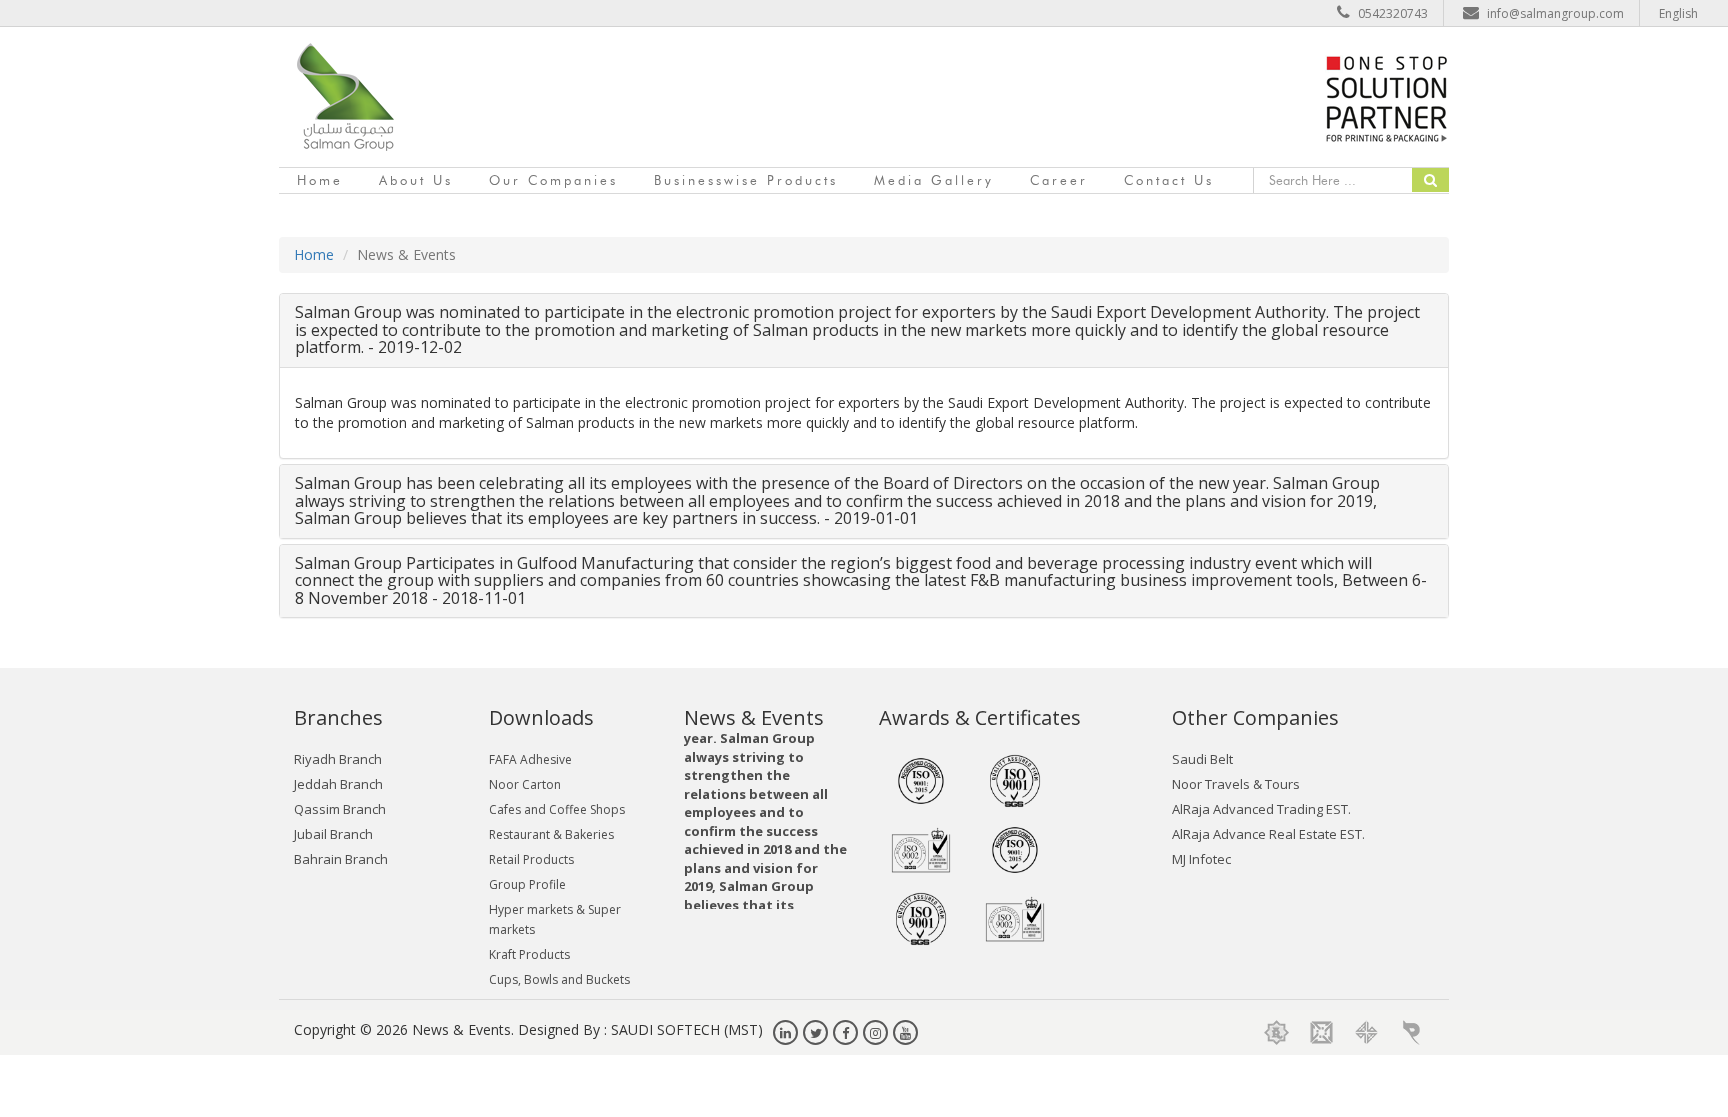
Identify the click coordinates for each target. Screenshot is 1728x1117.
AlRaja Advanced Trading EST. (1261, 809)
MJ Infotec (1201, 859)
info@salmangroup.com (1555, 13)
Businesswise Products (746, 180)
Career (1059, 180)
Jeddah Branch (338, 784)
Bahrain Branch (341, 859)
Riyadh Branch (338, 759)
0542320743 (1393, 13)
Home (320, 180)
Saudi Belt (1202, 759)
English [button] (1678, 13)
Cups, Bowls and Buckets (559, 979)
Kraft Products (529, 954)
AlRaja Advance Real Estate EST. (1268, 834)
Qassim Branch (340, 809)
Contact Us (1169, 180)
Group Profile (527, 884)
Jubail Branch (333, 834)
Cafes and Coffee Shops (557, 809)
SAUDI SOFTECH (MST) (687, 1029)
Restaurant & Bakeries (551, 834)
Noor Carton (525, 784)
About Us (416, 180)
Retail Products (531, 859)
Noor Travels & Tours (1236, 784)
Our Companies (553, 180)
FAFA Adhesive (530, 759)
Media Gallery (934, 180)
